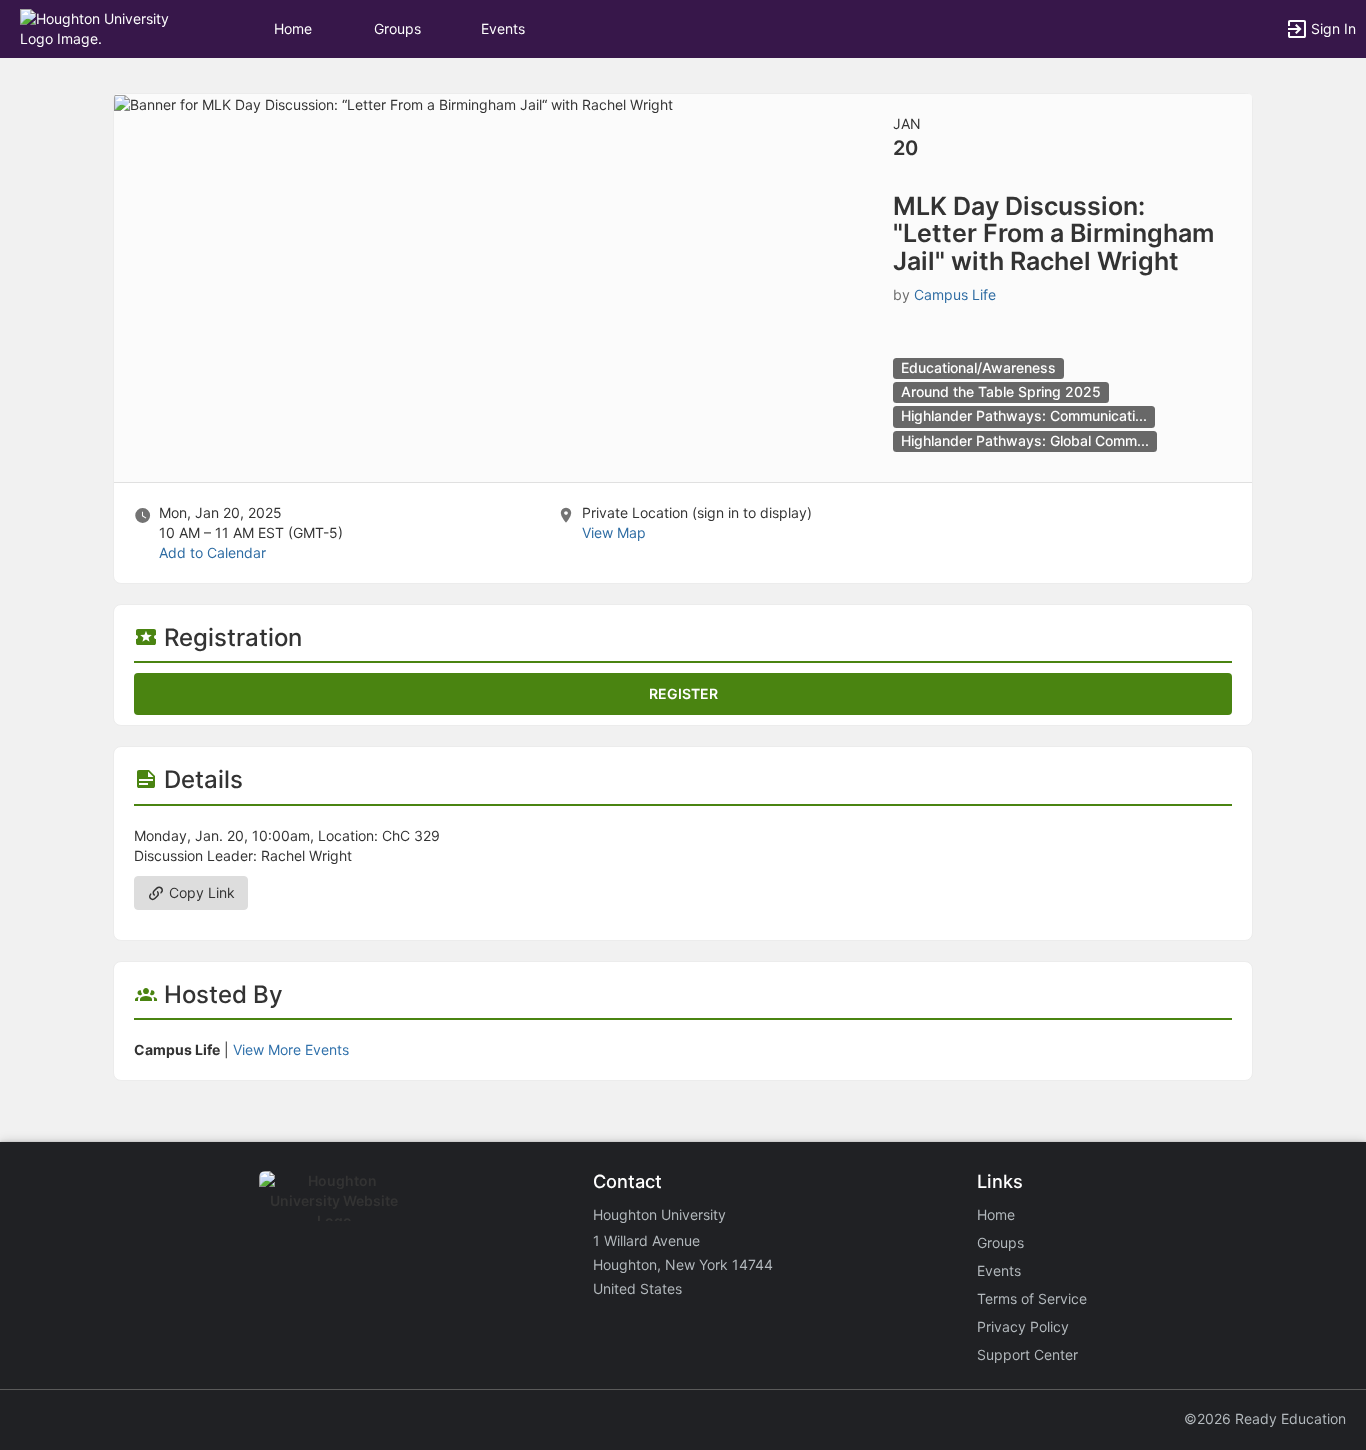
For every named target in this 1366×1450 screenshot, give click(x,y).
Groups (397, 28)
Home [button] (293, 28)
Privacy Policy (1023, 1326)
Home (996, 1214)
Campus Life (955, 294)
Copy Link (200, 892)
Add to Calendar (212, 552)
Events (503, 28)
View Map (614, 532)
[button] (102, 27)
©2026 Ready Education (1265, 1418)
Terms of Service (1032, 1298)
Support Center (1027, 1354)
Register (683, 693)
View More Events (291, 1049)
